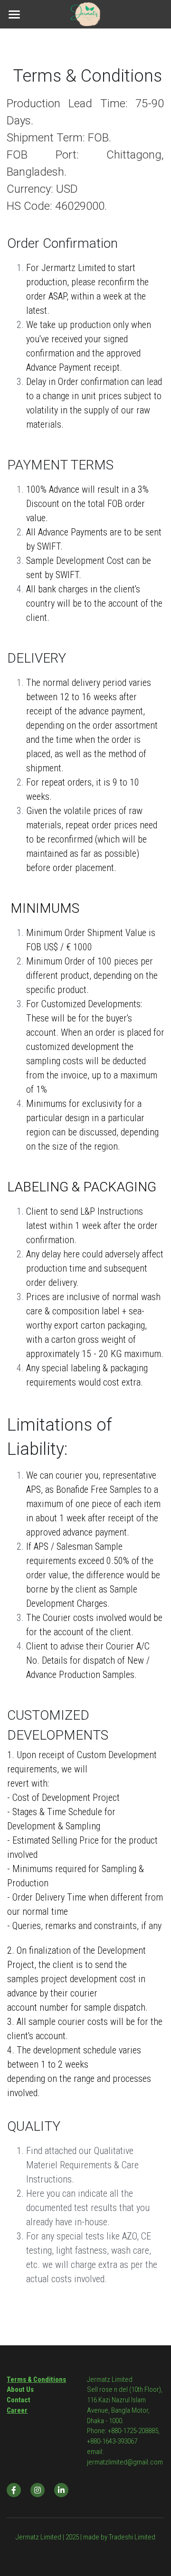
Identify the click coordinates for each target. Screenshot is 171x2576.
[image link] (85, 14)
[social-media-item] (14, 2490)
